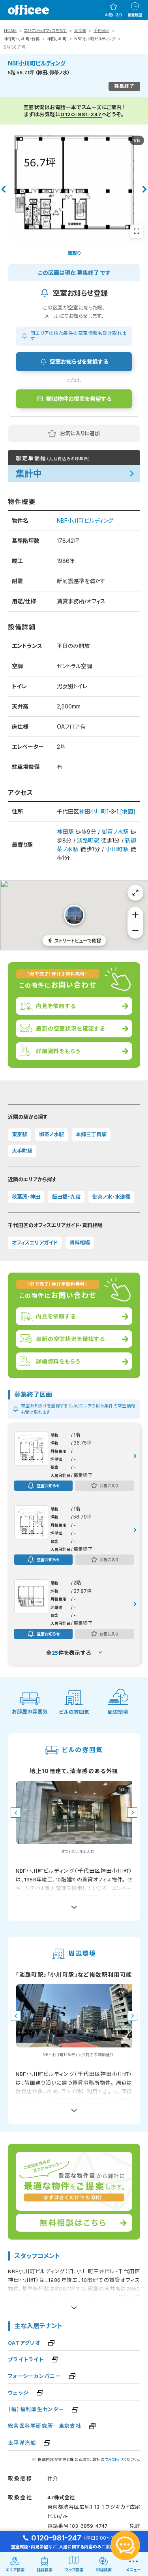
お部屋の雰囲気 (30, 1712)
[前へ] (3, 189)
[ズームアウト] (135, 931)
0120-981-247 (81, 114)
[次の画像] (132, 1813)
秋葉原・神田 (26, 1197)
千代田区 (101, 30)
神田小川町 (57, 39)
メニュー (133, 2570)
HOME (10, 30)
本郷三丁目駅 (91, 1134)
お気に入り (113, 15)
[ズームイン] (135, 915)
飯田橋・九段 (66, 1197)
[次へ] (145, 189)
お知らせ (116, 2459)
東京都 (80, 30)
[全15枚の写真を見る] (137, 231)
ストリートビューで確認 (78, 940)
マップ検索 (74, 2570)
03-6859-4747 (90, 2526)
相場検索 (104, 2570)
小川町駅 (117, 849)
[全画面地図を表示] (135, 893)
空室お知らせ (48, 1485)
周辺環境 (118, 1712)
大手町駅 (22, 1151)
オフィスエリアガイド (35, 1243)
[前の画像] (16, 1813)
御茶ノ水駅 (115, 832)
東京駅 (20, 1134)
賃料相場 (80, 1243)
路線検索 (45, 2570)
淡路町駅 (88, 840)
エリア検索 (15, 2570)
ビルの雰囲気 (74, 1712)
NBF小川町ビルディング (95, 39)
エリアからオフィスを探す (45, 30)
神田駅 (65, 832)
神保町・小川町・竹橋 (22, 39)
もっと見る (74, 1904)
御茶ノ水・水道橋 (111, 1197)
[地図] (128, 811)
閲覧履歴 (135, 15)
